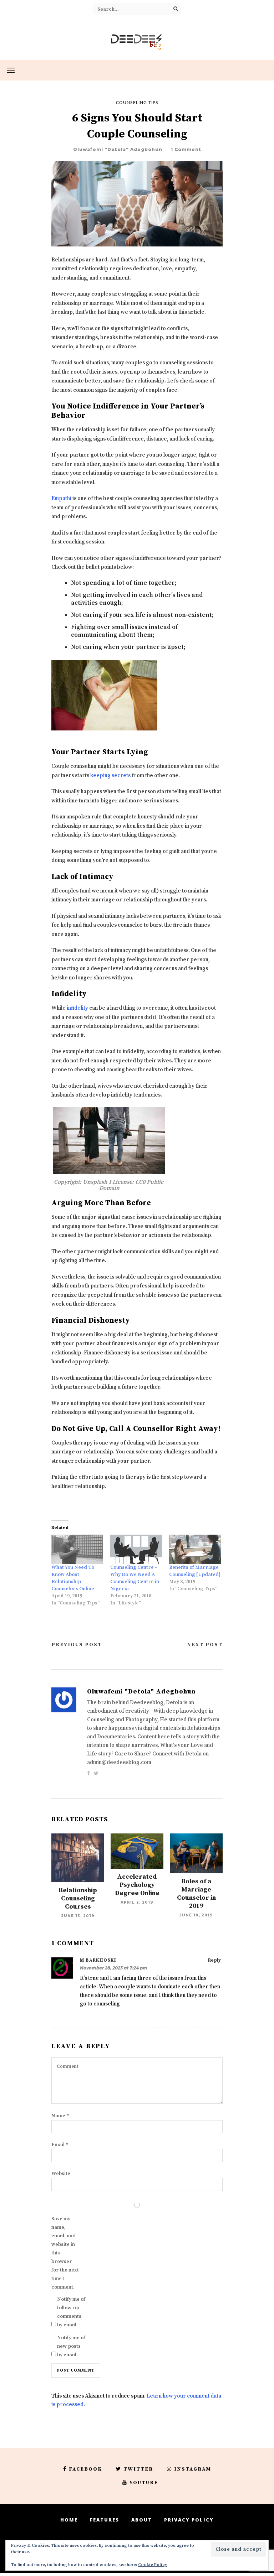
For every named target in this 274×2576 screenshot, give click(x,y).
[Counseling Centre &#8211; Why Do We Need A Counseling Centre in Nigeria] (136, 1549)
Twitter (138, 2469)
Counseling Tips (137, 103)
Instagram (193, 2469)
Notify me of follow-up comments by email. (71, 2312)
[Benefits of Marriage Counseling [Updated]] (195, 1549)
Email (60, 2145)
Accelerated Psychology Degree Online (137, 1885)
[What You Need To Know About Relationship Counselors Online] (77, 1549)
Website (61, 2174)
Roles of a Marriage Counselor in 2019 (196, 1894)
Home (69, 2520)
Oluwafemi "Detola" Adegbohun (118, 149)
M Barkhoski (98, 1960)
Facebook (85, 2469)
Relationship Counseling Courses (78, 1898)
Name (60, 2116)
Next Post (205, 1645)
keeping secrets (110, 776)
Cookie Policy (153, 2565)
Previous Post (77, 1645)
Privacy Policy (189, 2520)
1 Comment (186, 149)
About (142, 2520)
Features (105, 2520)
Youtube (144, 2483)
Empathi (61, 498)
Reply (214, 1960)
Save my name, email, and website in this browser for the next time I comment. (65, 2253)
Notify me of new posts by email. (71, 2346)
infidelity (77, 1008)
